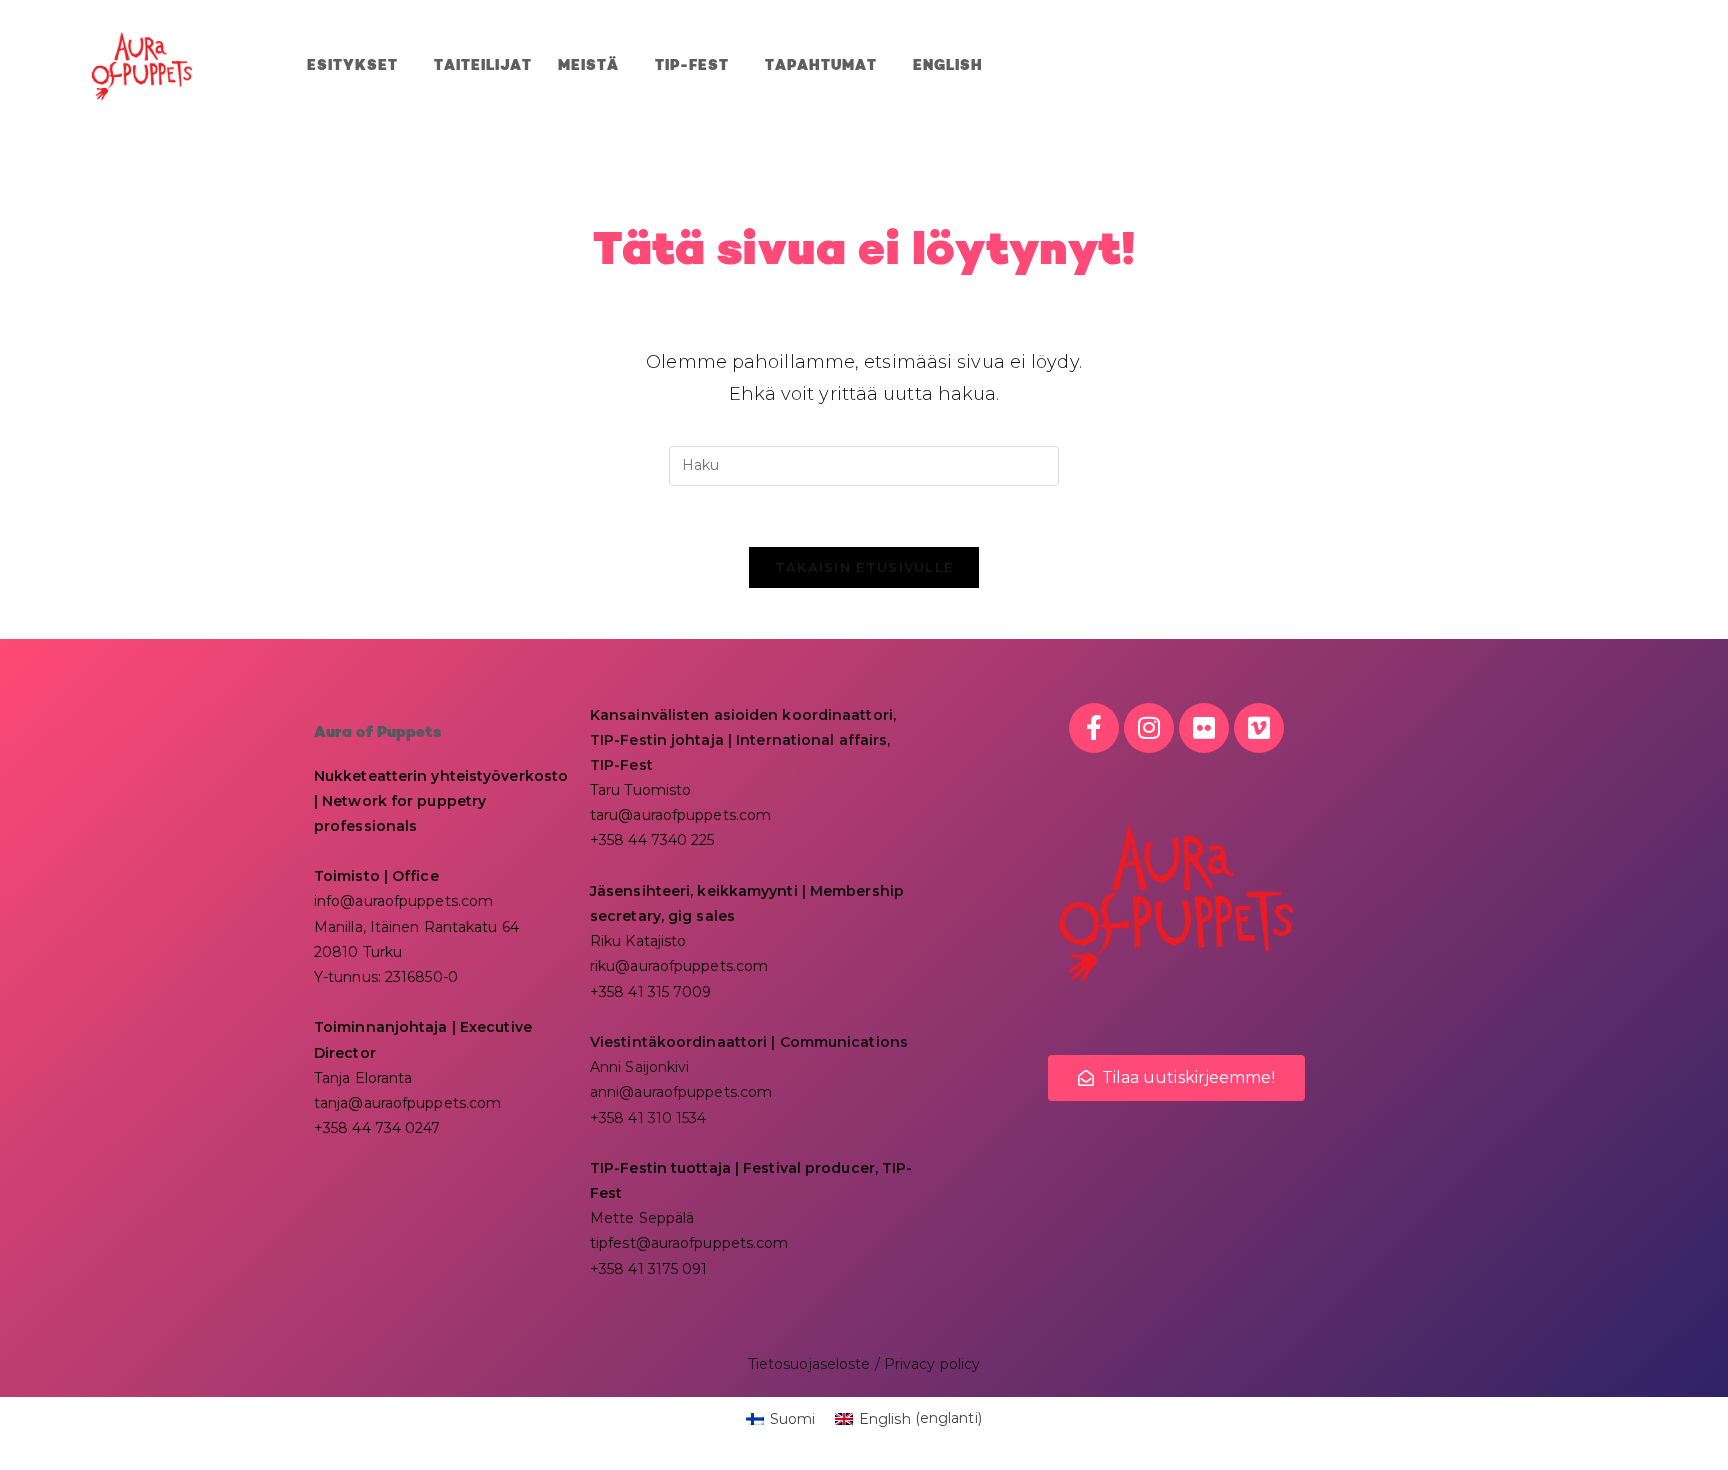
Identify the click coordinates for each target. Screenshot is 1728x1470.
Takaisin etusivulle (864, 567)
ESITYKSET (352, 66)
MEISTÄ (588, 66)
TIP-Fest (692, 66)
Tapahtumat (821, 66)
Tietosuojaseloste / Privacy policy (864, 1364)
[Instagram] (1149, 728)
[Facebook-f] (1094, 728)
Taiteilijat (483, 66)
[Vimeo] (1259, 728)
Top (1680, 1422)
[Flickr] (1204, 728)
